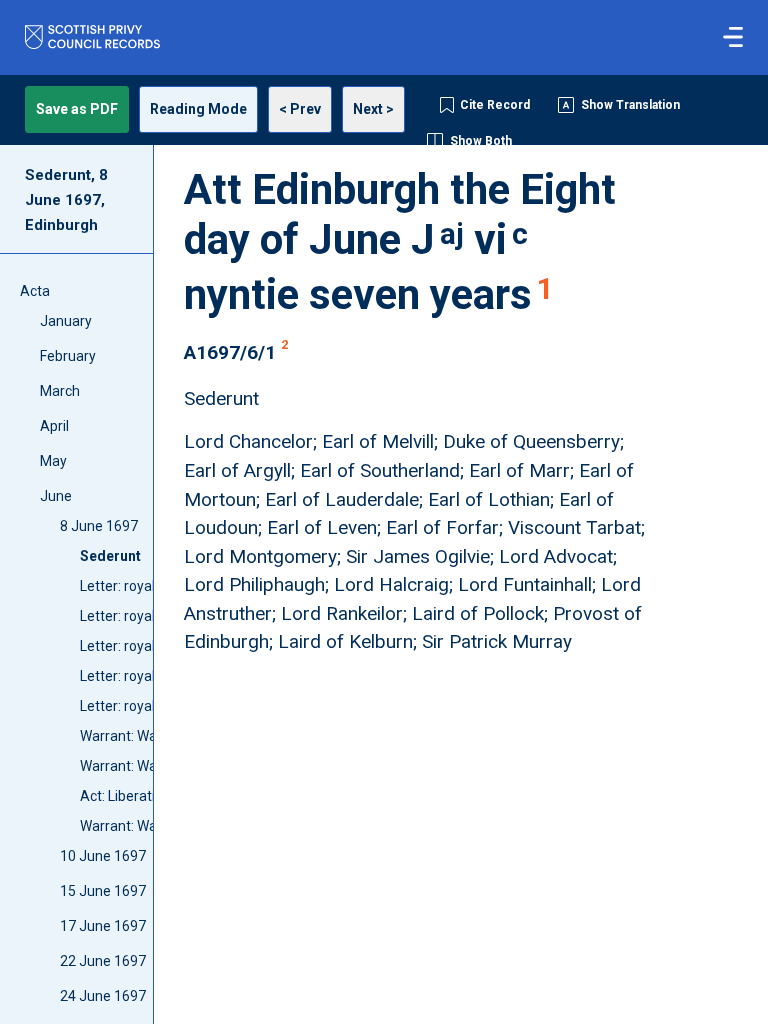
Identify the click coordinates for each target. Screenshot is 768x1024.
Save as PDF (77, 109)
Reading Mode (198, 109)
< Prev (300, 109)
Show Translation (630, 105)
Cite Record (495, 105)
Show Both (481, 141)
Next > (373, 109)
